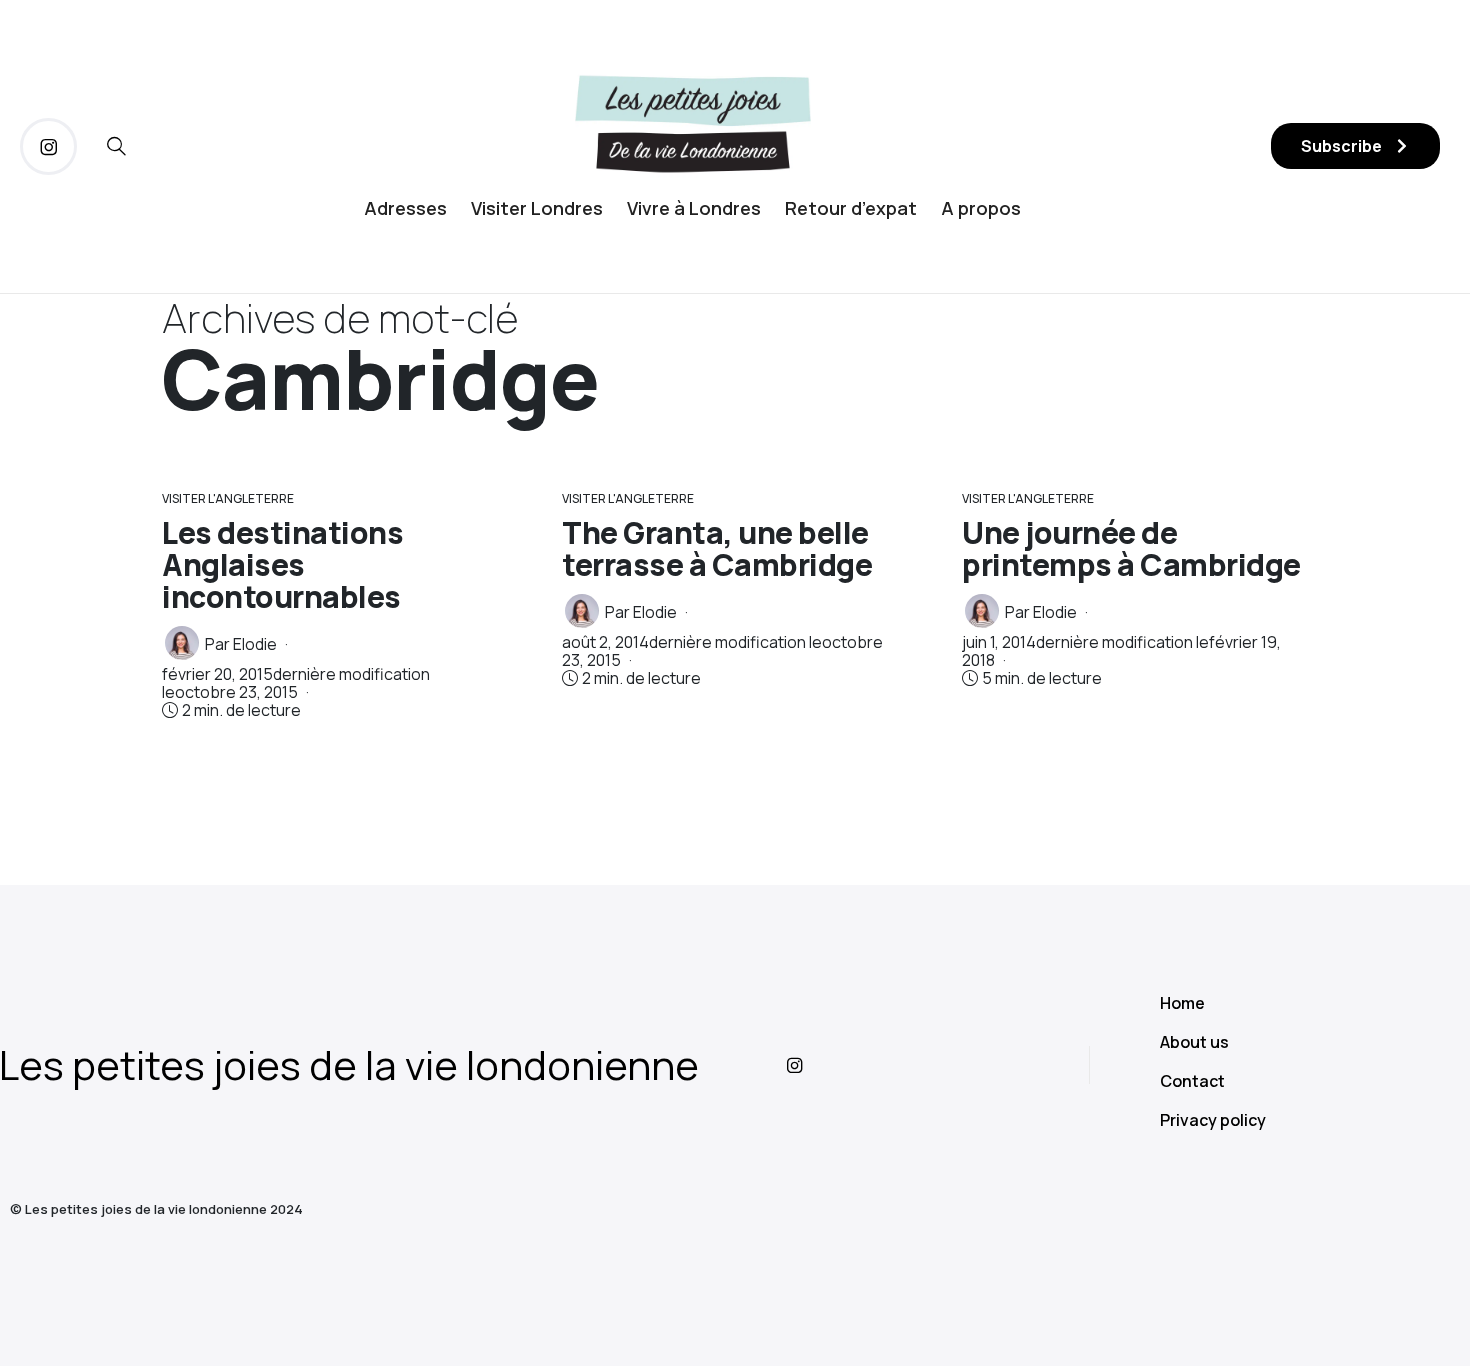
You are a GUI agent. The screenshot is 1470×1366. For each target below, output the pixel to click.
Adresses (405, 208)
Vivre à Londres (694, 208)
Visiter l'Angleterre (228, 498)
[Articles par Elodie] (182, 643)
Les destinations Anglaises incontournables (282, 564)
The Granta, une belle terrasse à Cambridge (717, 548)
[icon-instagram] (48, 146)
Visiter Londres (537, 208)
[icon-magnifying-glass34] (116, 146)
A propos (981, 208)
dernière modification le (296, 683)
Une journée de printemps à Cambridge (1131, 548)
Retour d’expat (851, 208)
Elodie (255, 644)
